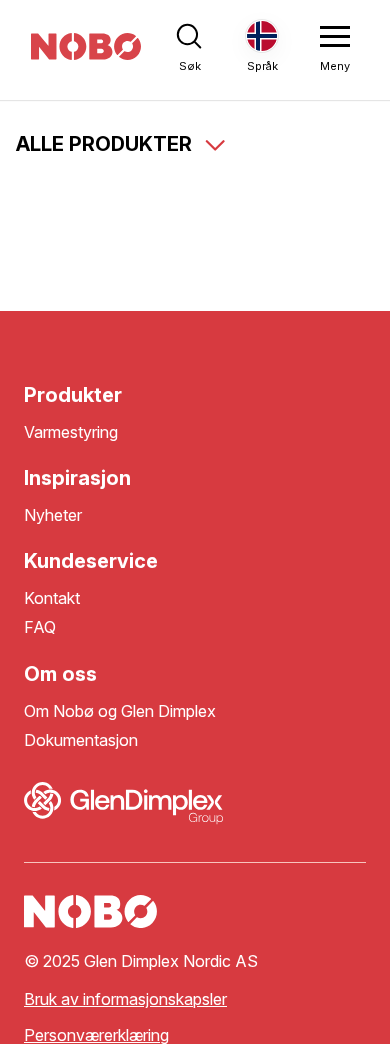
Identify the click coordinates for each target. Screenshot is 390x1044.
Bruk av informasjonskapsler (125, 999)
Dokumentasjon (81, 740)
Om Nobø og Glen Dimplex (120, 711)
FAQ (40, 627)
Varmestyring (71, 432)
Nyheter (53, 515)
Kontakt (52, 598)
